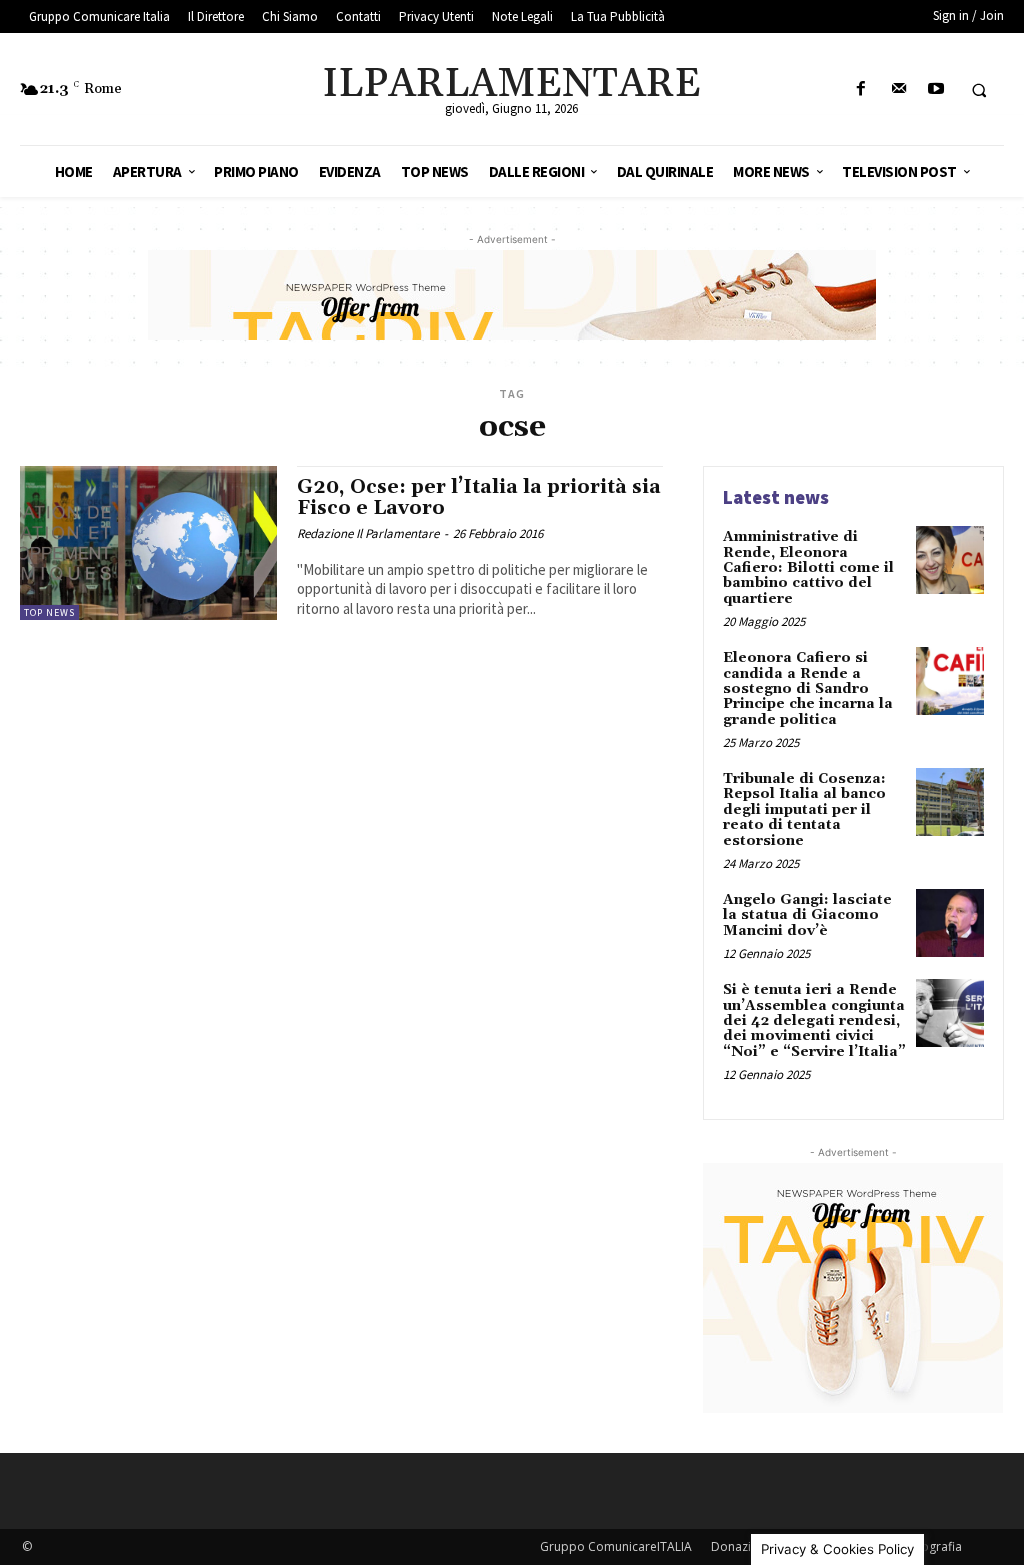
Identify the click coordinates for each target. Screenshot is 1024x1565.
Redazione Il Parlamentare (368, 533)
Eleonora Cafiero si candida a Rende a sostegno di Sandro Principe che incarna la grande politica (808, 689)
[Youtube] (935, 89)
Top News (49, 612)
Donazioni (740, 1546)
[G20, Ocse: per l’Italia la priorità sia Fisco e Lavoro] (148, 543)
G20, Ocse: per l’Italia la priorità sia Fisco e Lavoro (479, 497)
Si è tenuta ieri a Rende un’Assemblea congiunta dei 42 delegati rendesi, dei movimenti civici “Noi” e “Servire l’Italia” (814, 1021)
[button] (979, 90)
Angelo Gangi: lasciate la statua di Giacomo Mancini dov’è (807, 915)
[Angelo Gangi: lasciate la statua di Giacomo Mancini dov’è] (950, 923)
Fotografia (932, 1546)
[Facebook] (861, 89)
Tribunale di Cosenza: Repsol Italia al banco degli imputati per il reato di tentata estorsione (804, 810)
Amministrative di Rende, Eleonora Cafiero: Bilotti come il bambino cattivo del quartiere (808, 568)
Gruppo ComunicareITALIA (616, 1546)
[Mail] (898, 89)
